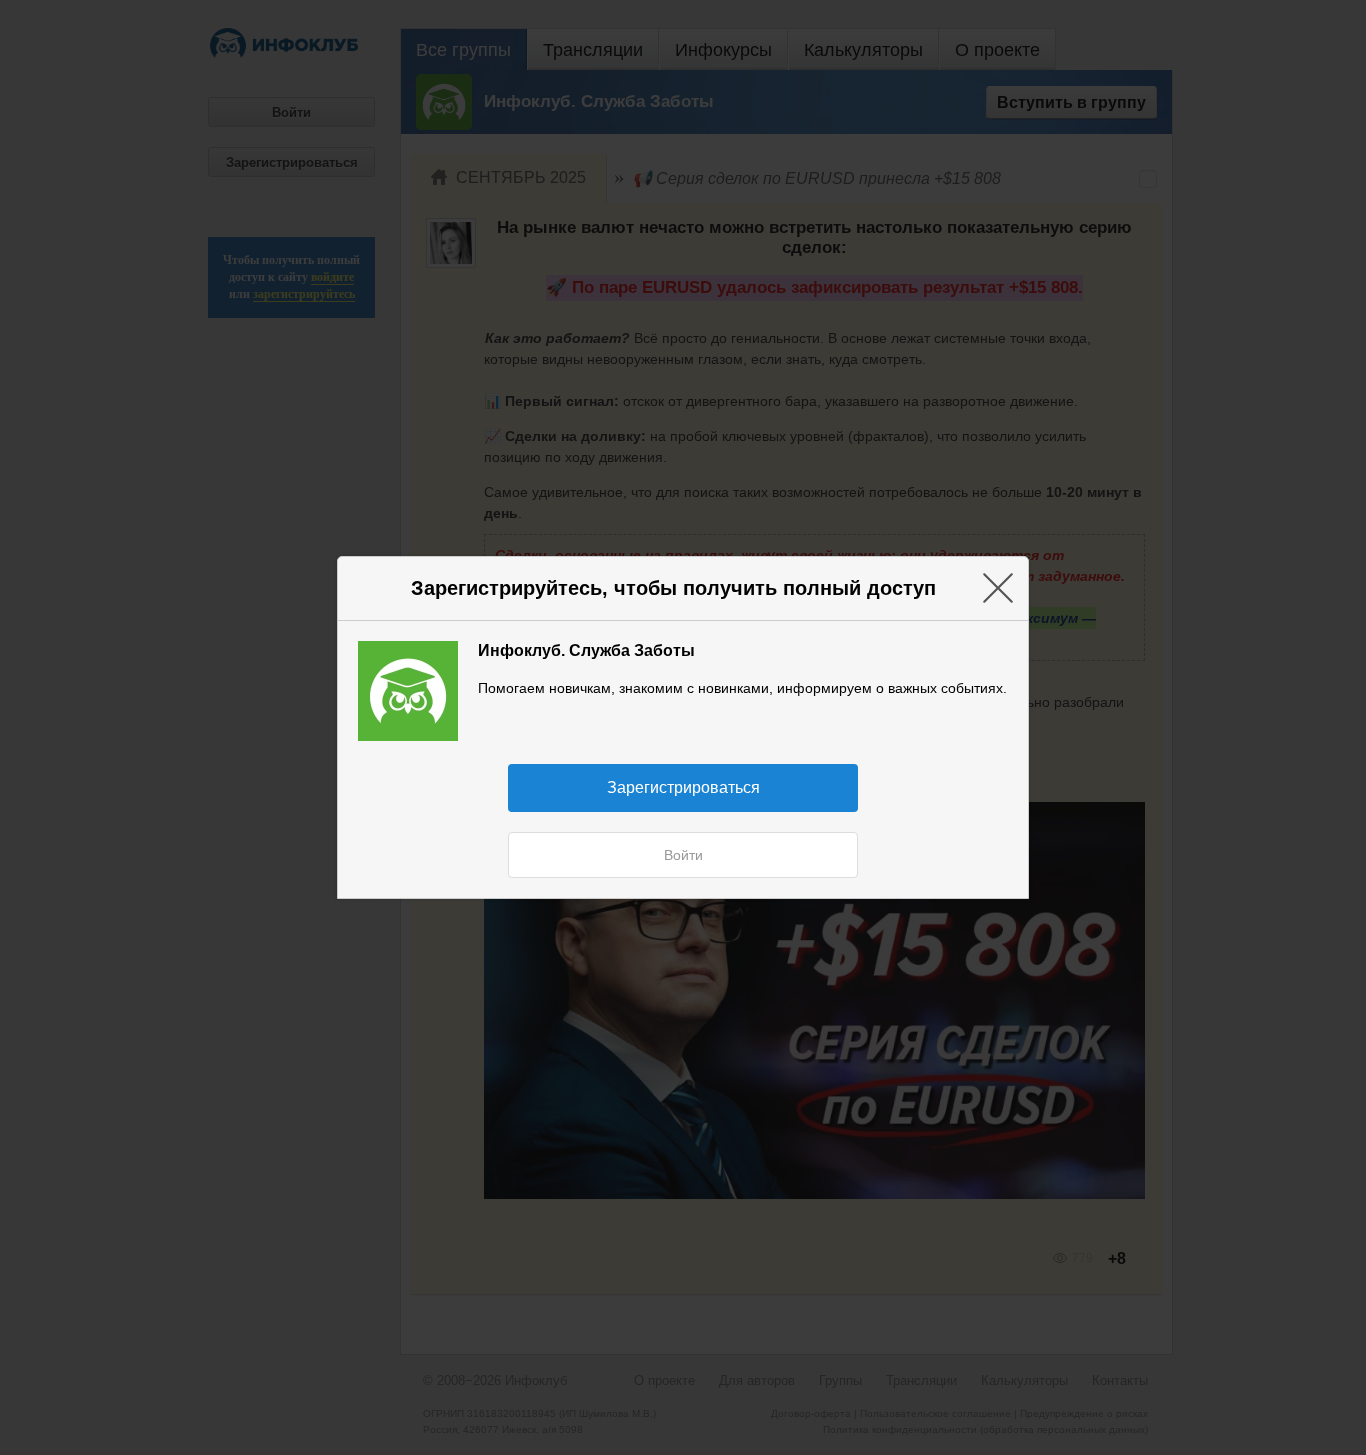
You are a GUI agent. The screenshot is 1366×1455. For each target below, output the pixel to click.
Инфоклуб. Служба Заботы (586, 650)
